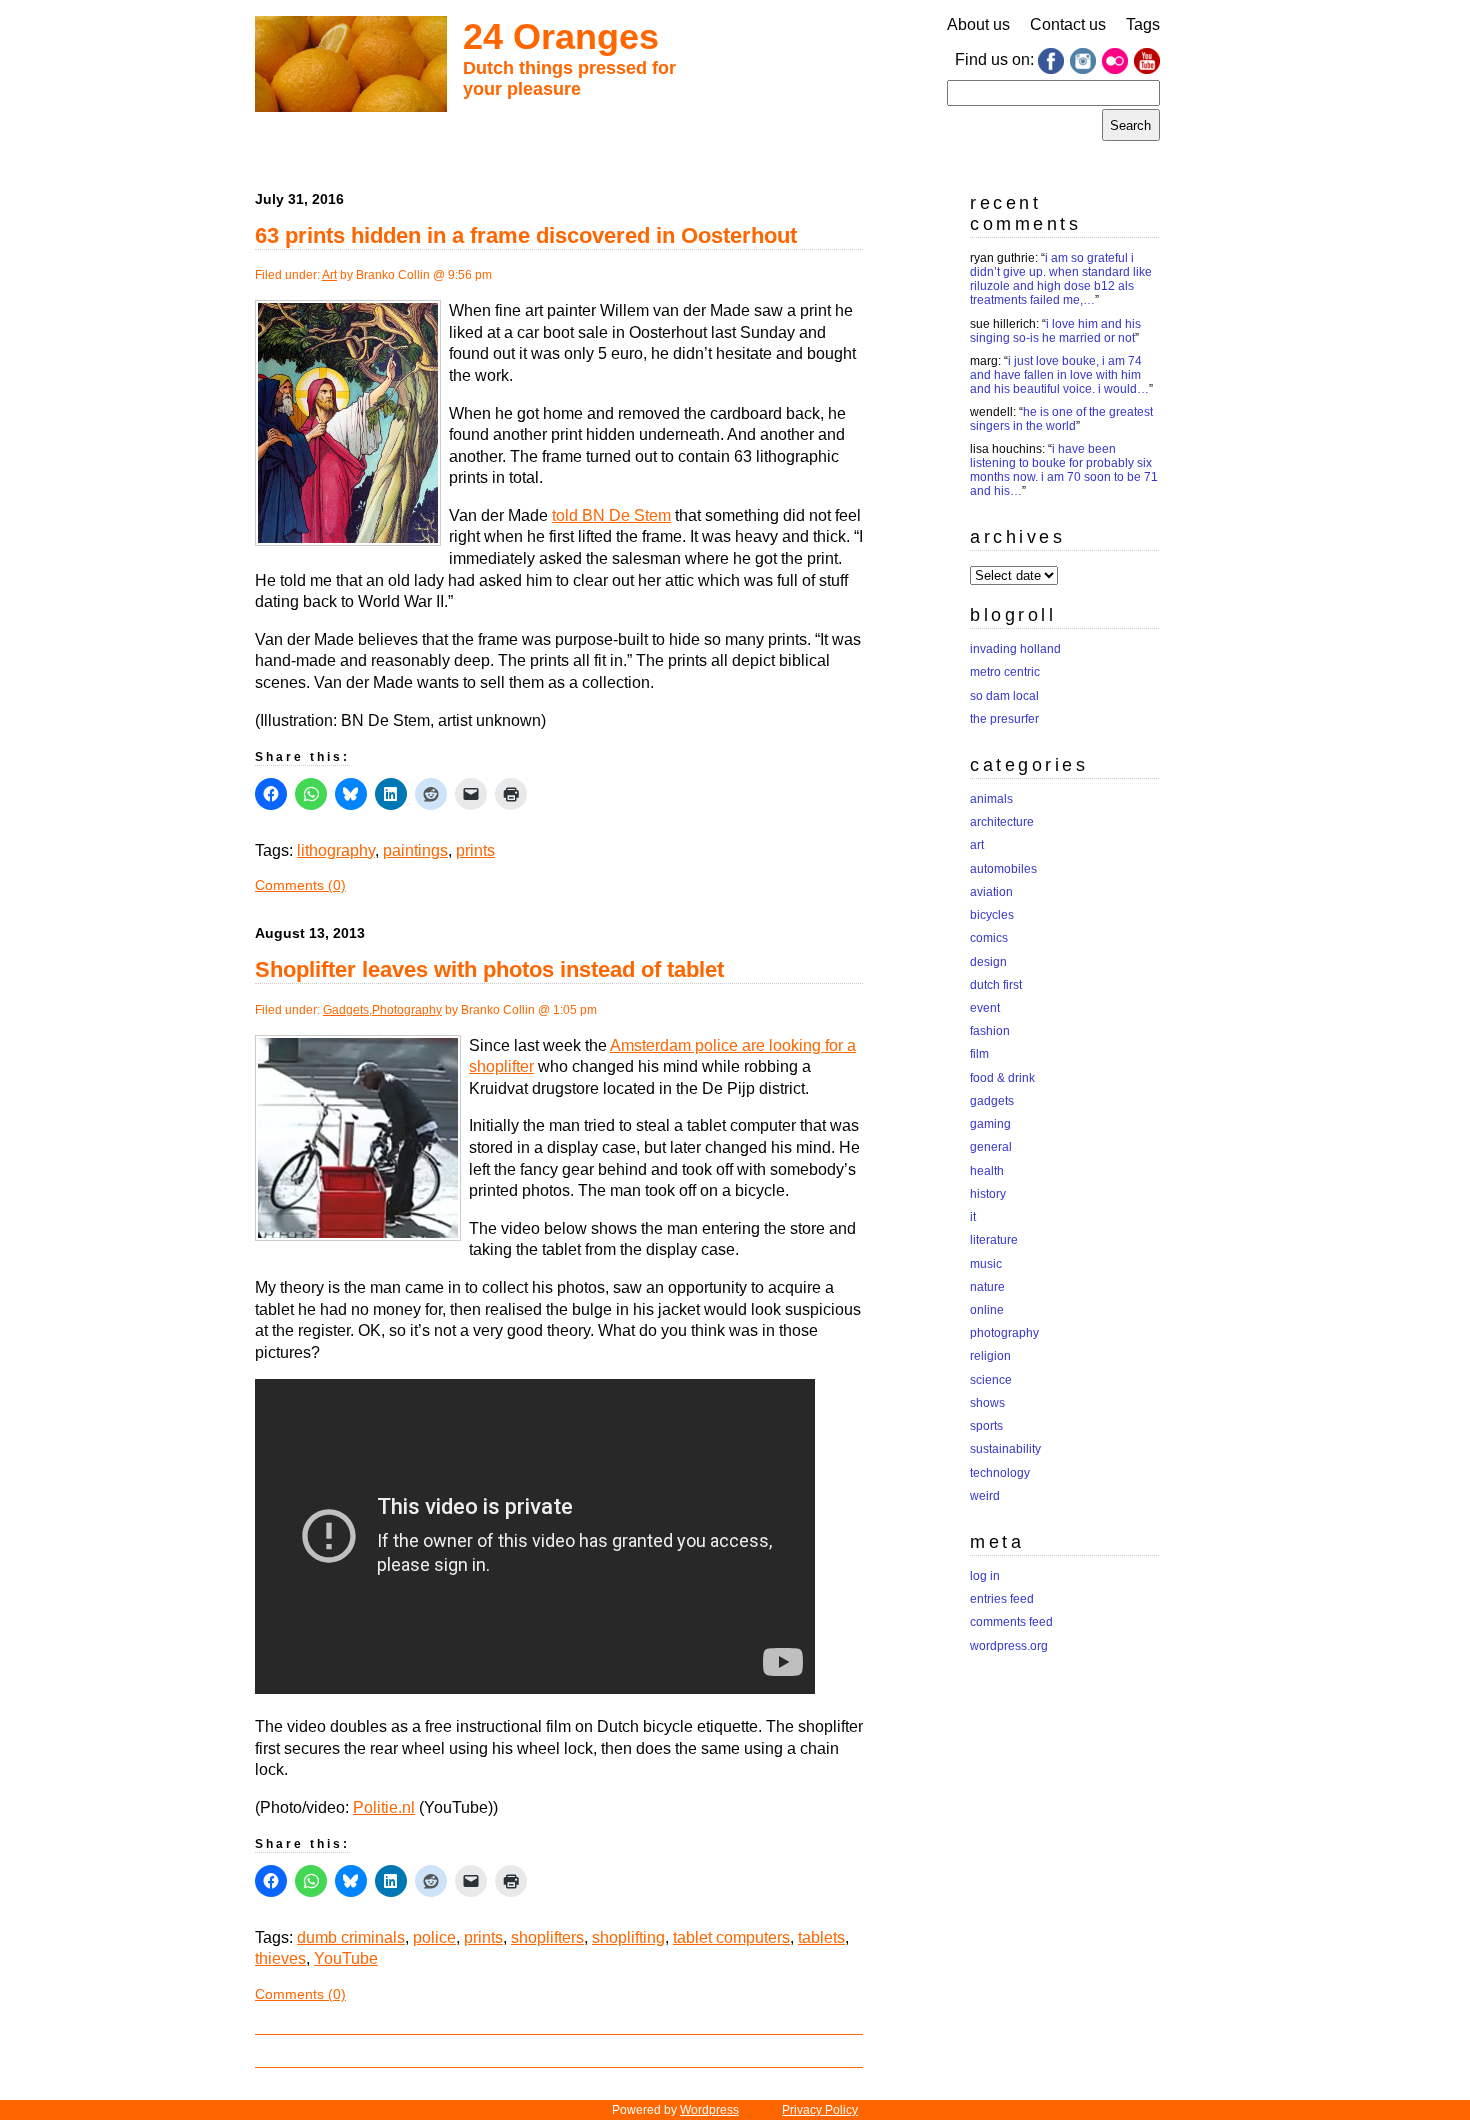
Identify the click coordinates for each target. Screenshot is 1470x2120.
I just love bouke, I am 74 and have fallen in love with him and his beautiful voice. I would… (1059, 375)
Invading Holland (1015, 649)
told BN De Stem (611, 515)
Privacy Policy (820, 2110)
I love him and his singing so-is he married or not (1055, 331)
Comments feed (1011, 1622)
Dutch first (996, 985)
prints (475, 850)
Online (987, 1310)
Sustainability (1005, 1449)
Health (987, 1171)
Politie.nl (384, 1807)
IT (973, 1217)
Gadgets (346, 1010)
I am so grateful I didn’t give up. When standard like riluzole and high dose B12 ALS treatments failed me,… (1061, 279)
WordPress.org (1009, 1646)
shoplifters (547, 1937)
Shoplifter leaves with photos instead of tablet (489, 969)
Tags (1143, 24)
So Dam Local (1004, 696)
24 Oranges (561, 36)
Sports (986, 1426)
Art (329, 275)
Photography (407, 1010)
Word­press (709, 2110)
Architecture (1002, 822)
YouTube (346, 1958)
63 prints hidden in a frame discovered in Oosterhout (526, 235)
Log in (985, 1576)
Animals (991, 799)
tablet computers (731, 1937)
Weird (985, 1496)
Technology (1000, 1473)
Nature (987, 1287)
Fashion (990, 1031)
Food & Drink (1002, 1078)
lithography (336, 850)
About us (978, 24)
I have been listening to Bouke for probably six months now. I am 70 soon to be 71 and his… (1064, 470)
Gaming (990, 1124)
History (988, 1194)
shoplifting (628, 1937)
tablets (821, 1937)
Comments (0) (300, 885)
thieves (280, 1958)
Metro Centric (1005, 672)
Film (979, 1054)
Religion (990, 1356)
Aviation (991, 892)
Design (988, 962)
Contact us (1068, 24)
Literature (994, 1240)
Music (986, 1264)
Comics (989, 938)
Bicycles (992, 915)
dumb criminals (351, 1937)
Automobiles (1003, 869)
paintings (415, 850)
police (434, 1937)
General (991, 1147)
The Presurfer (1004, 719)
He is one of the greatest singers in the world (1061, 419)
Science (991, 1380)
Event (985, 1008)
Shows (987, 1403)
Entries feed (1002, 1599)
